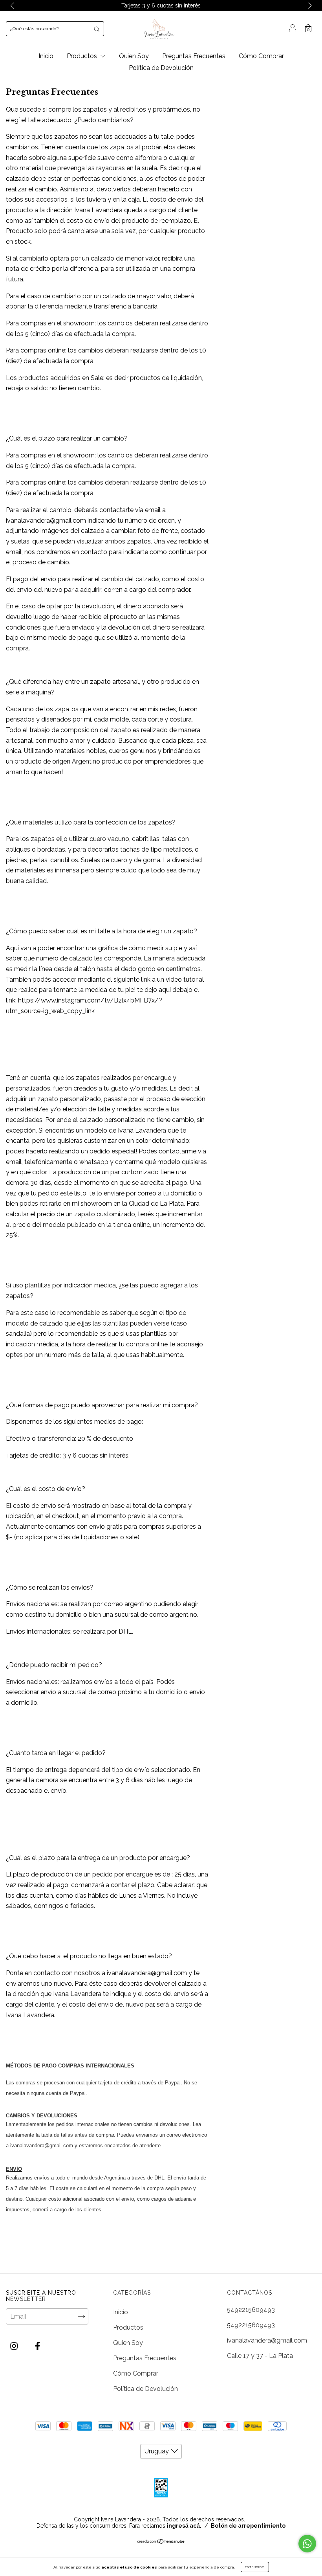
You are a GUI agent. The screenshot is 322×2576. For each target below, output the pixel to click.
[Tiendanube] (161, 2542)
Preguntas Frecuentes (194, 56)
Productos (83, 56)
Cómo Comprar (261, 56)
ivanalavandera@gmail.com (267, 2340)
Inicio (46, 56)
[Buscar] (97, 29)
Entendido (255, 2567)
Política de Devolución (161, 68)
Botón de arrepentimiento (248, 2526)
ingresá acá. (184, 2526)
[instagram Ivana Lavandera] (15, 2346)
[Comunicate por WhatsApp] (307, 2544)
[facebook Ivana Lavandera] (38, 2346)
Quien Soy (134, 56)
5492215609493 (251, 2310)
